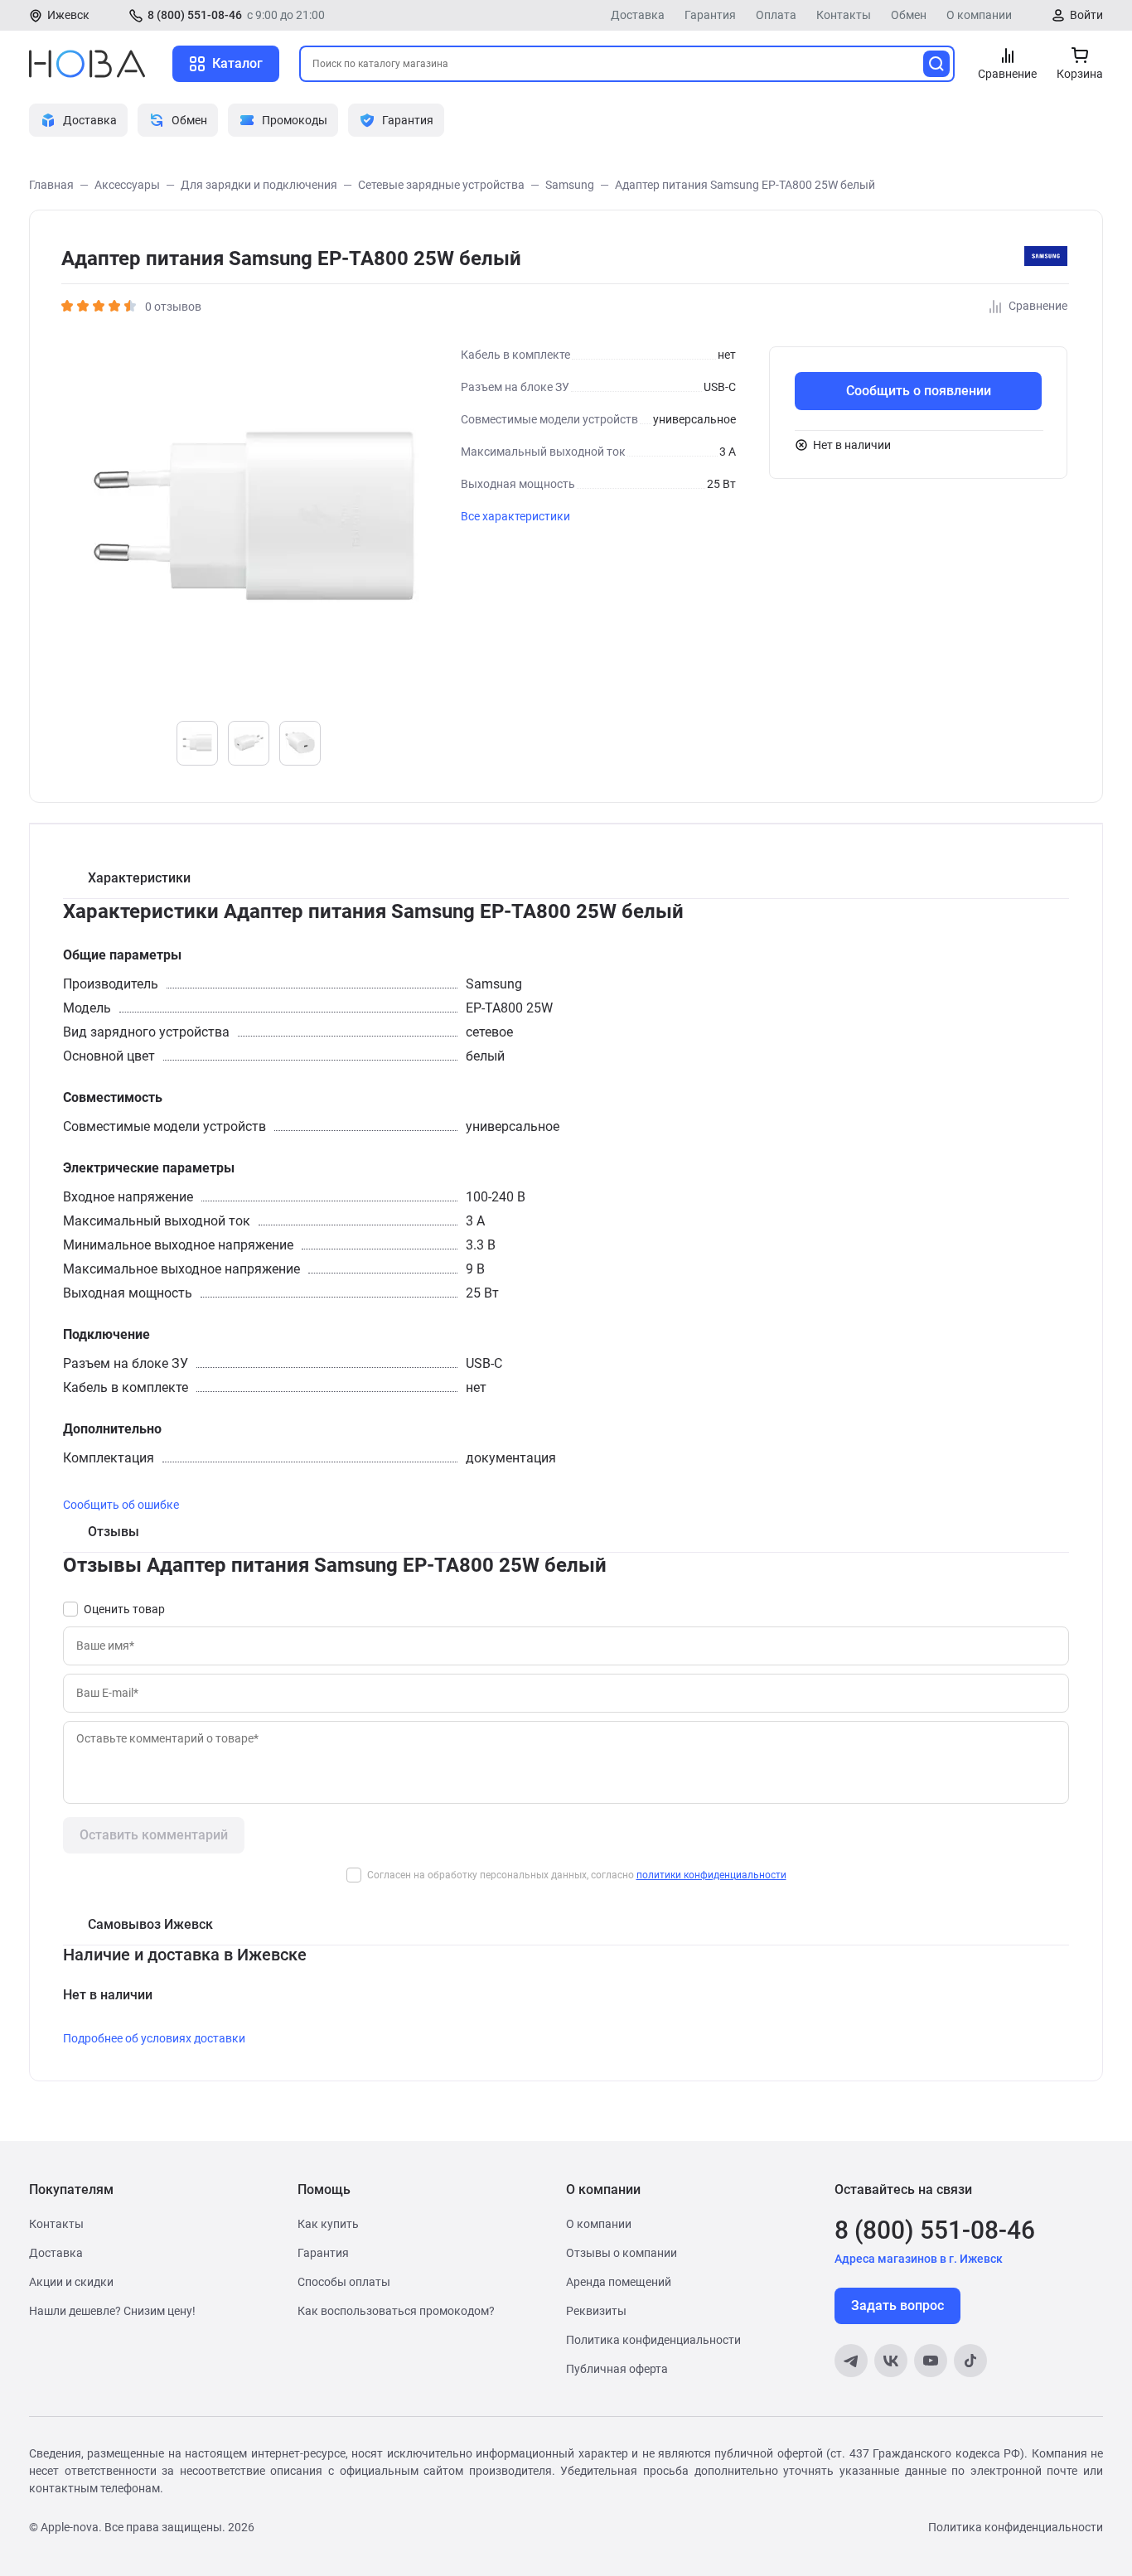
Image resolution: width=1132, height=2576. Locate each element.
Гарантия (710, 15)
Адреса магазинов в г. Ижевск (919, 2259)
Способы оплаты (344, 2282)
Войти (1086, 15)
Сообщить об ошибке (121, 1505)
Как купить (328, 2224)
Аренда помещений (619, 2282)
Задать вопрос (897, 2305)
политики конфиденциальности (711, 1875)
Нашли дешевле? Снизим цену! (112, 2311)
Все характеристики (515, 516)
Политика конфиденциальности (653, 2340)
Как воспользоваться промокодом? (396, 2311)
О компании (979, 15)
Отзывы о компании (622, 2253)
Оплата (776, 15)
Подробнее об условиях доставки (154, 2038)
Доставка (638, 15)
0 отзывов (173, 307)
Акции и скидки (71, 2282)
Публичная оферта (617, 2369)
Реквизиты (596, 2311)
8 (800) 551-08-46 (195, 15)
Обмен (909, 15)
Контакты (844, 15)
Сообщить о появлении (919, 391)
